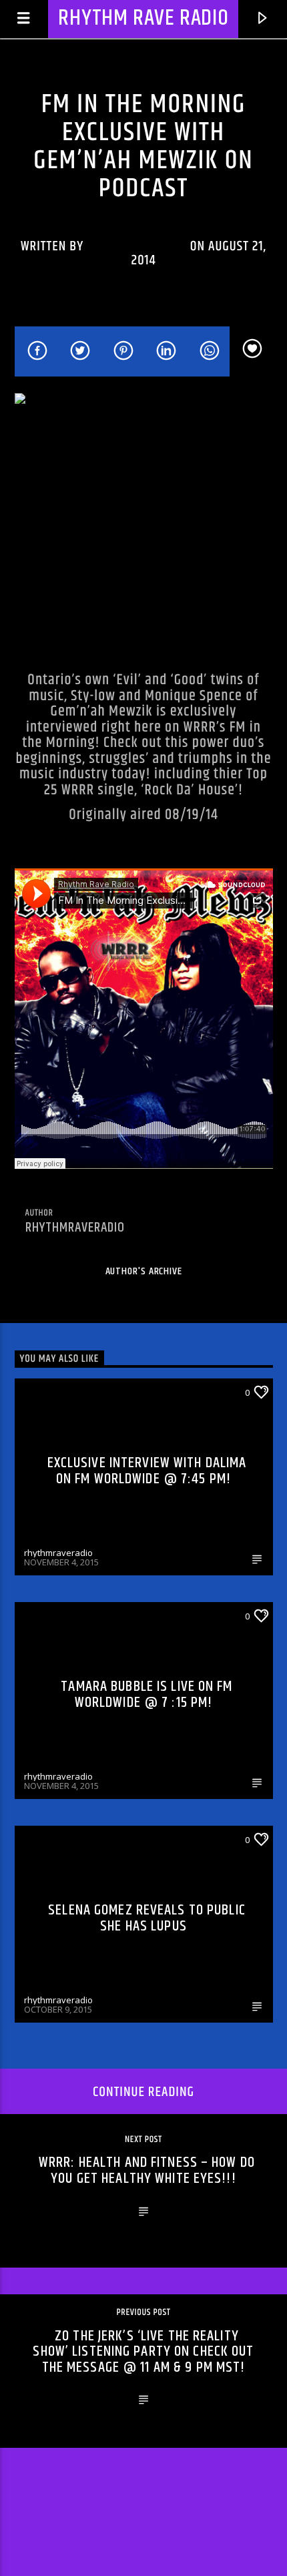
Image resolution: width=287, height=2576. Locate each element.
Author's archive (144, 1271)
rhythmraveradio (137, 246)
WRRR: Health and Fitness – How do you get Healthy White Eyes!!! (147, 2170)
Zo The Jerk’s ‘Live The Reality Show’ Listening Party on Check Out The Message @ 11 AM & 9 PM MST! (143, 2352)
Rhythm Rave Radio (143, 18)
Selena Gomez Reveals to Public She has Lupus (147, 1918)
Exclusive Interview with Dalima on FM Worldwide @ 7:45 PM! (147, 1471)
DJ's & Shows (93, 85)
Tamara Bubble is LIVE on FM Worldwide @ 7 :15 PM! (147, 1695)
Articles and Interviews (79, 1839)
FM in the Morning (180, 85)
